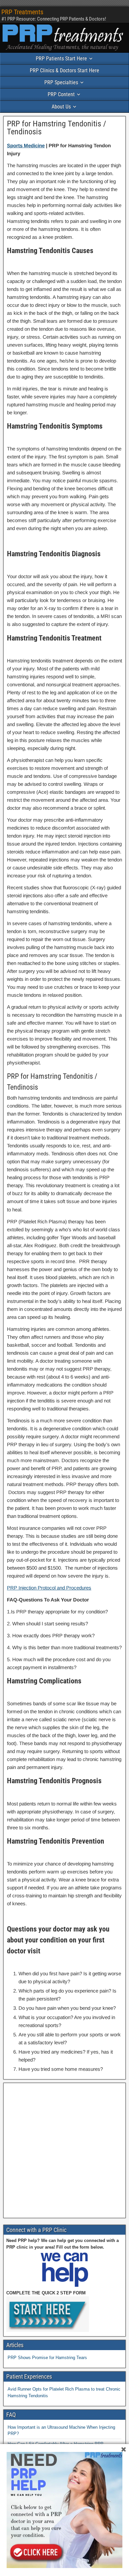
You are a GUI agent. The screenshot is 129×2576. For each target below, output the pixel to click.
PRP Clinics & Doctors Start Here (64, 70)
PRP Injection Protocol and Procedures (49, 1588)
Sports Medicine (26, 145)
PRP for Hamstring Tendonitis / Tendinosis (57, 128)
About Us (61, 107)
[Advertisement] (64, 2150)
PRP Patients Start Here (61, 59)
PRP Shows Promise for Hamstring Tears (47, 2358)
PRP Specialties (61, 82)
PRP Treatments (22, 12)
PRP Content (61, 94)
